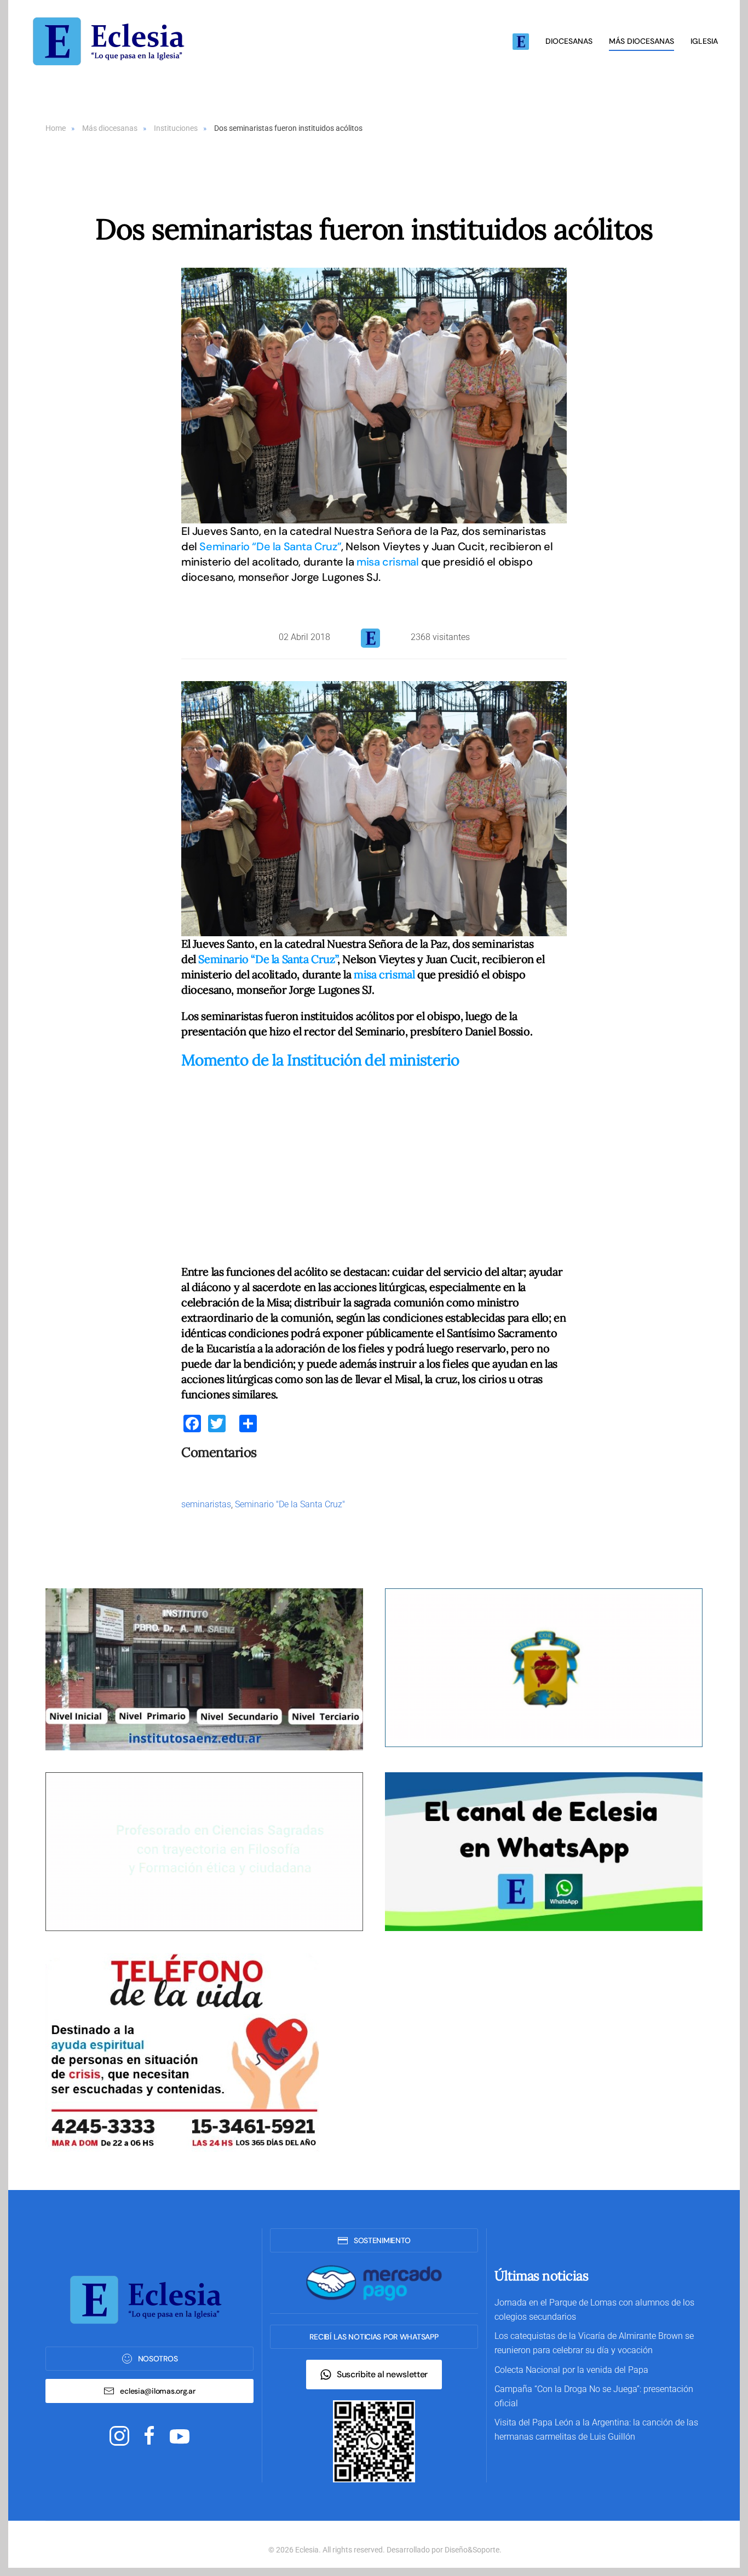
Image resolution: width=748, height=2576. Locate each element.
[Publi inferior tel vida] (182, 2051)
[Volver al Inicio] (112, 41)
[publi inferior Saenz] (204, 1669)
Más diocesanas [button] (641, 41)
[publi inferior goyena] (204, 1851)
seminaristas (206, 1504)
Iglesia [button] (704, 41)
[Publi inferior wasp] (544, 1851)
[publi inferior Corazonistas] (544, 1667)
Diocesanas (569, 41)
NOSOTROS (158, 2359)
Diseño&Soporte (472, 2550)
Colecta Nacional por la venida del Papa (571, 2370)
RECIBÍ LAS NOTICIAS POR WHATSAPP (374, 2337)
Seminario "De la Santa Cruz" (290, 1504)
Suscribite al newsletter (382, 2374)
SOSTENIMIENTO (382, 2240)
